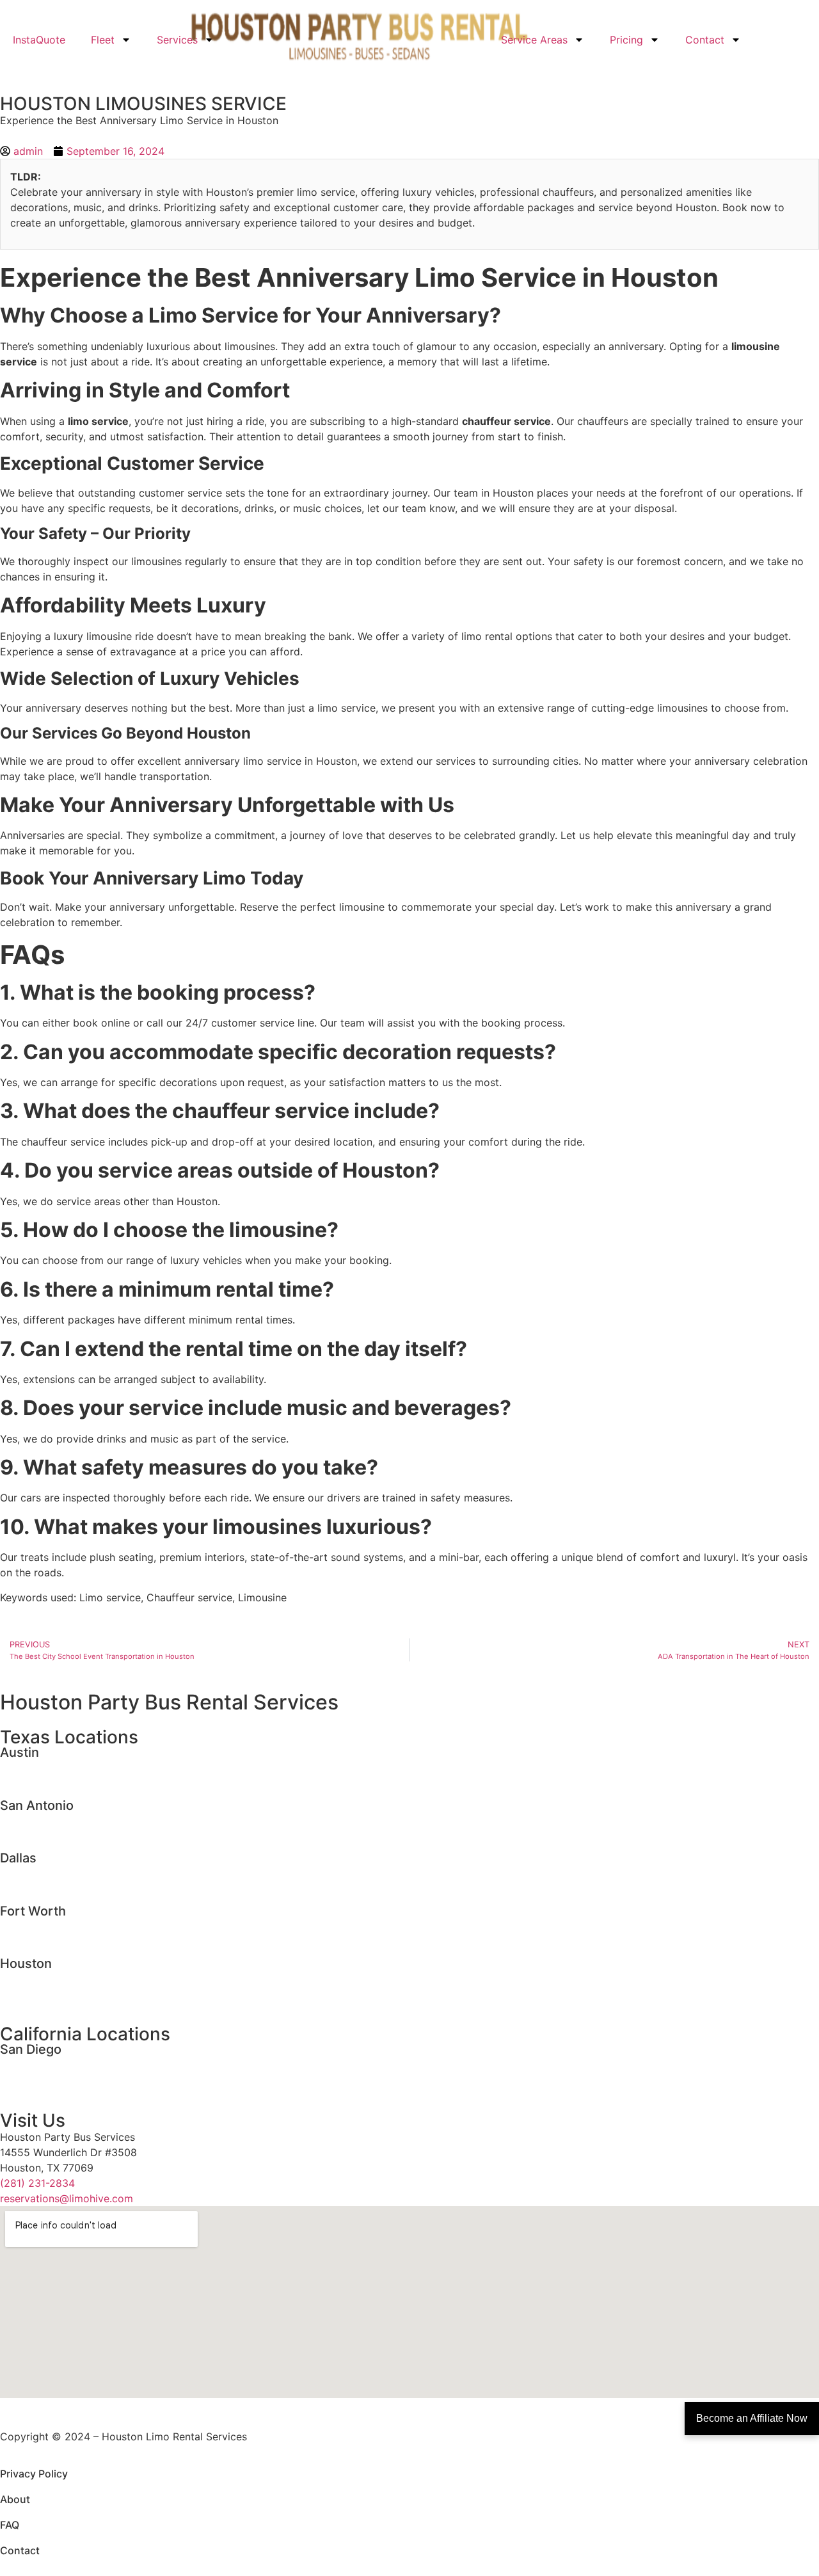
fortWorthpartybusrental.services (81, 1940)
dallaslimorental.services (59, 1872)
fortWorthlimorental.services (69, 1925)
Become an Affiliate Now (752, 2418)
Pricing (626, 40)
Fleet (103, 40)
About (15, 2499)
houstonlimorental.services (65, 1978)
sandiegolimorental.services (67, 2063)
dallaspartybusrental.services (71, 1887)
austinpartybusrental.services (71, 1782)
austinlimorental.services (60, 1766)
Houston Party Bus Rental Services (169, 1702)
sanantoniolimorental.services (72, 1820)
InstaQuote (39, 40)
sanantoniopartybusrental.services (83, 1835)
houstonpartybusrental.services (76, 1993)
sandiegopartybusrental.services (79, 2079)
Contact (705, 40)
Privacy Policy (34, 2474)
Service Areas (534, 40)
